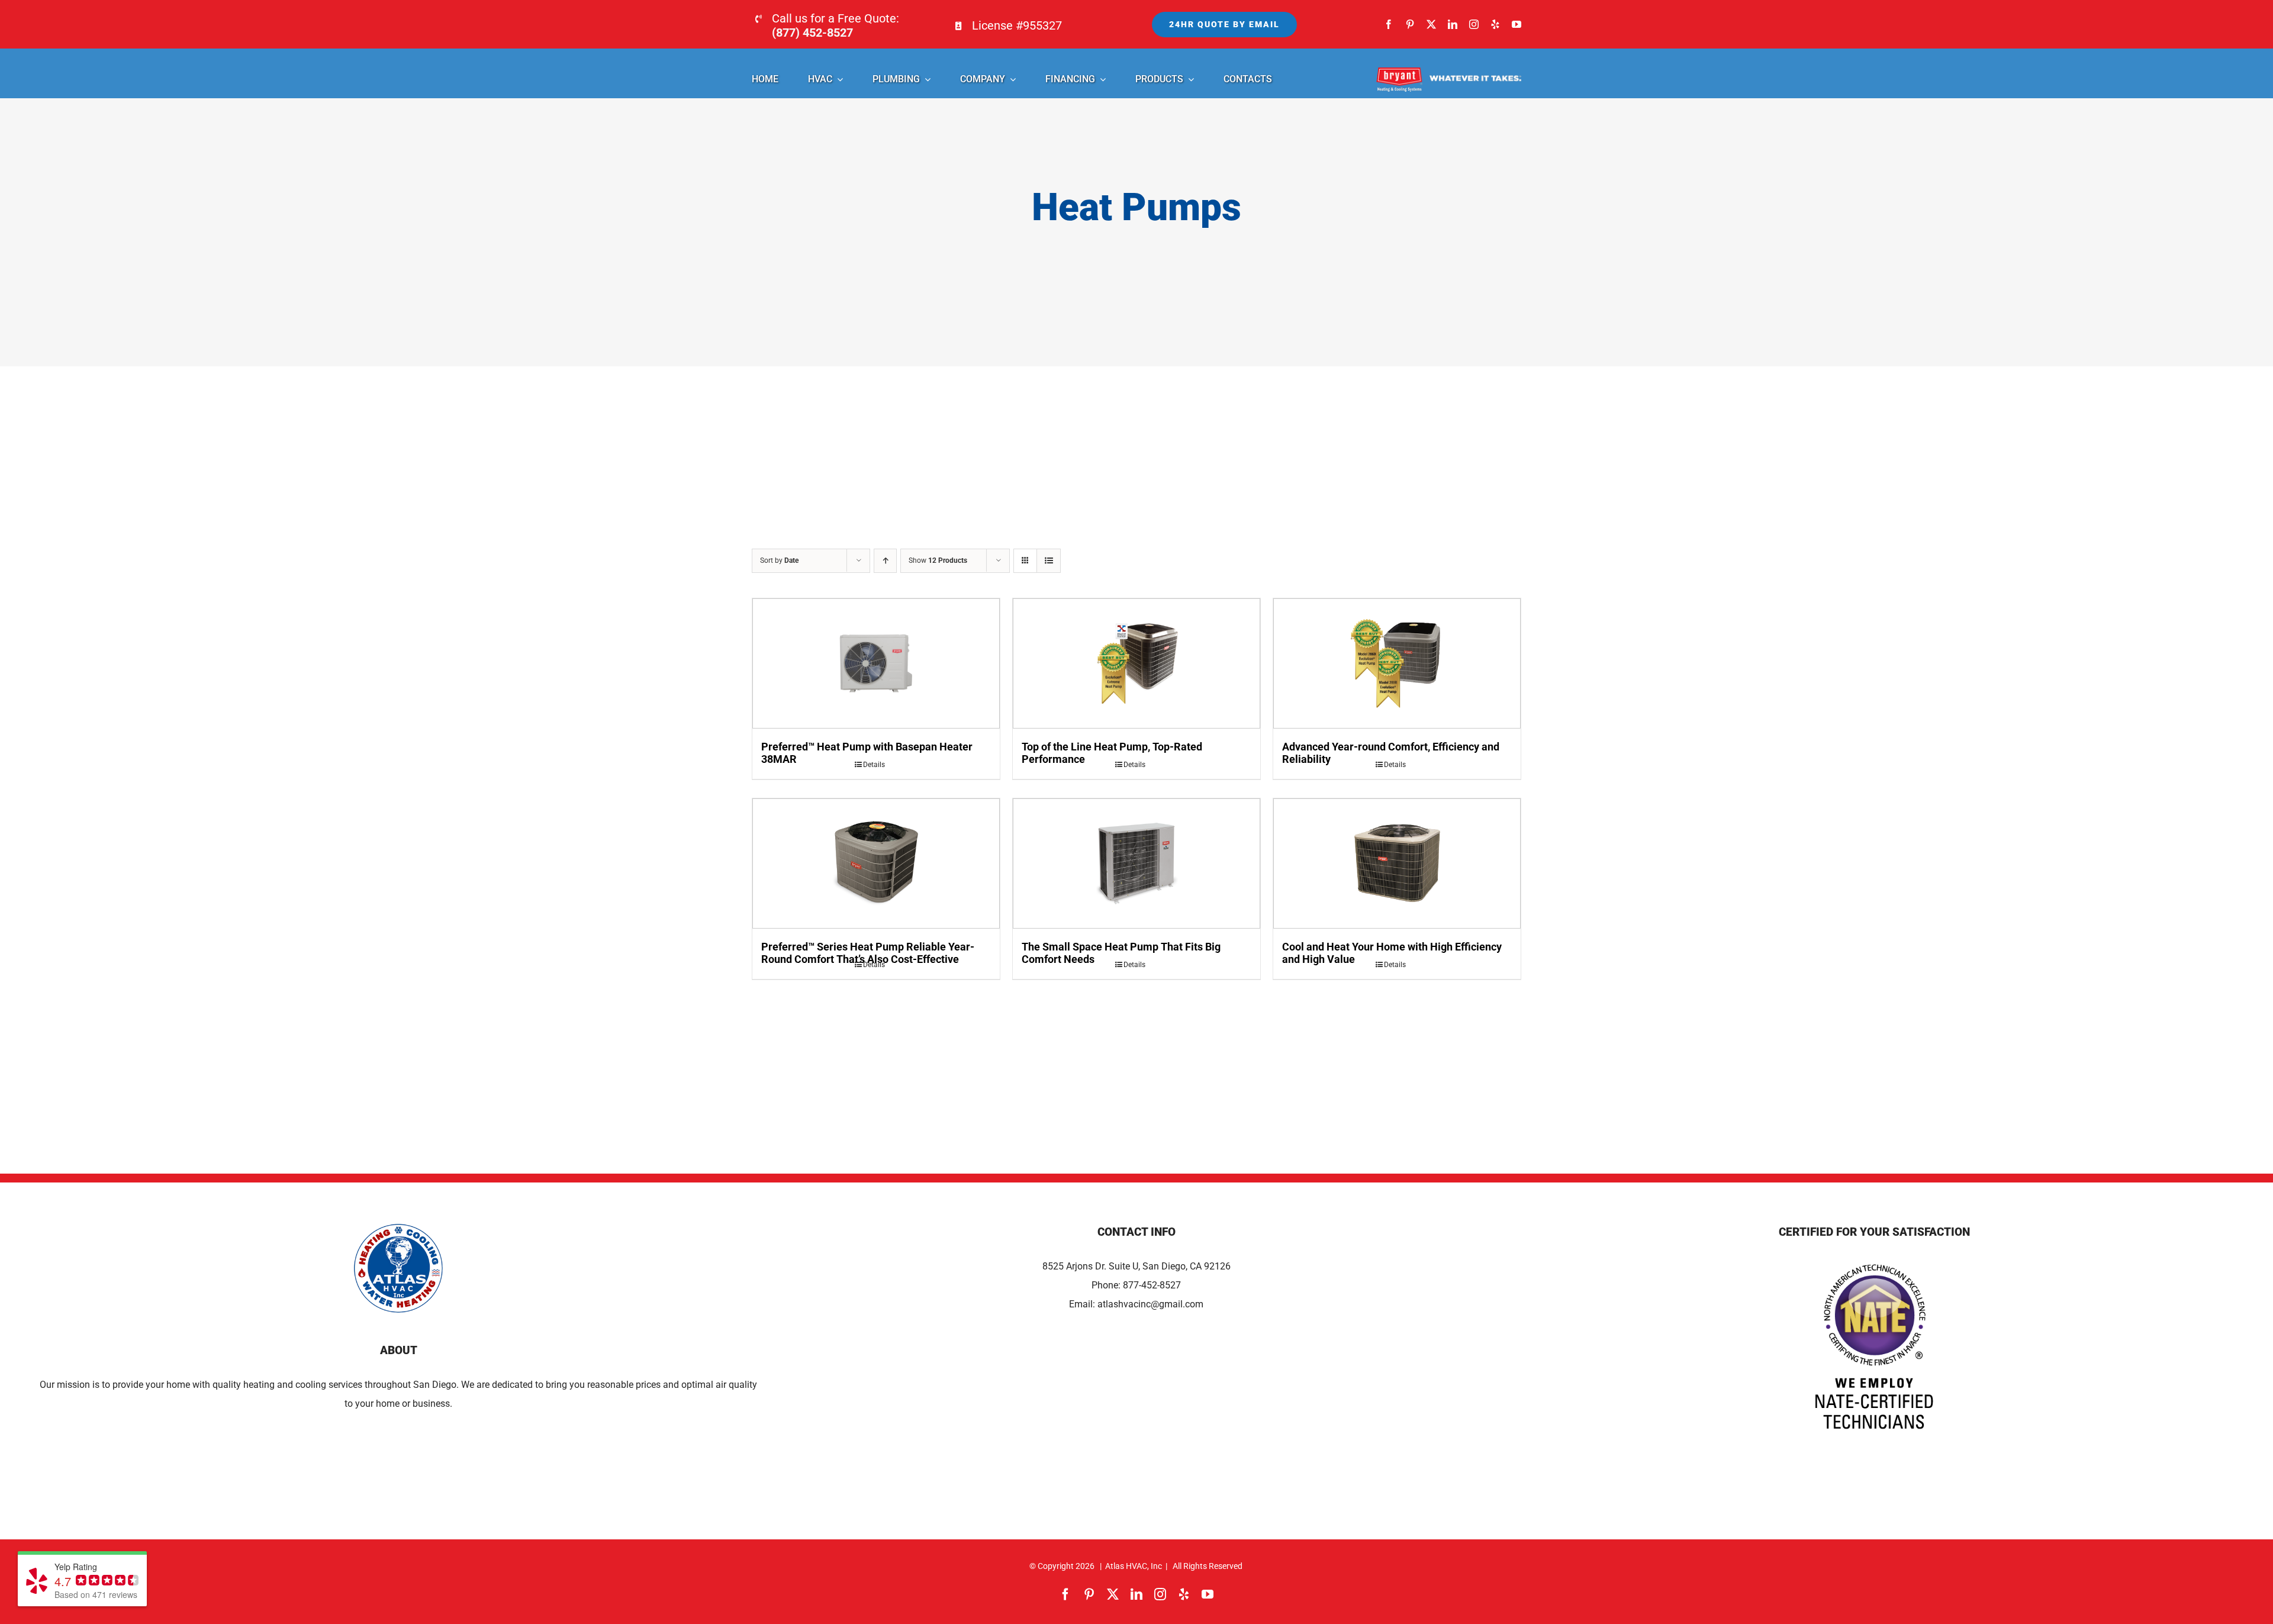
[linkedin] (1453, 24)
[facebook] (1389, 24)
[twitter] (1431, 24)
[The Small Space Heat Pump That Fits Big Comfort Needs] (1136, 863)
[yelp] (1495, 24)
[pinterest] (1410, 24)
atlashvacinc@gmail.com (1150, 1304)
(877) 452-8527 (812, 33)
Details (874, 765)
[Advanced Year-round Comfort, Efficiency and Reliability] (1397, 663)
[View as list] (1049, 561)
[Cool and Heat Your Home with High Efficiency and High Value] (1397, 863)
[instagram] (1474, 24)
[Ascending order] (885, 561)
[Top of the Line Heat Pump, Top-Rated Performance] (1136, 663)
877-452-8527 (1152, 1285)
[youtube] (1517, 24)
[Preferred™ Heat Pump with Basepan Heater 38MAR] (876, 663)
